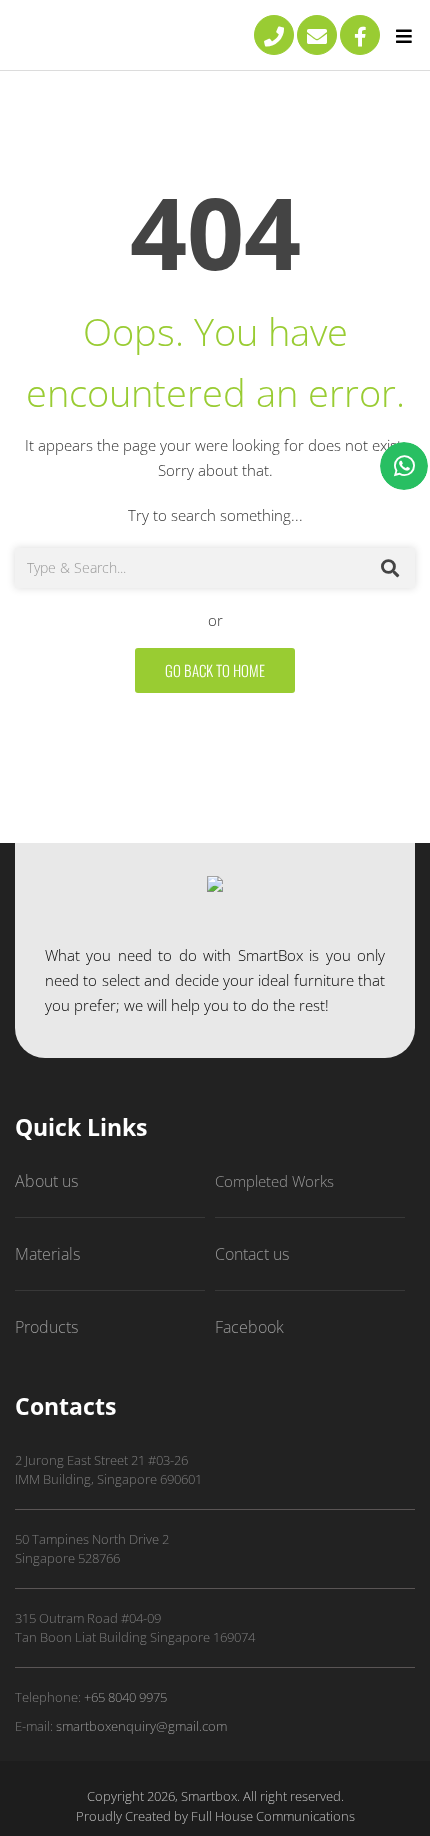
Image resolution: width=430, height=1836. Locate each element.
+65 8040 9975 (125, 1697)
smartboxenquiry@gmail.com (141, 1726)
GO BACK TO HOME (215, 670)
